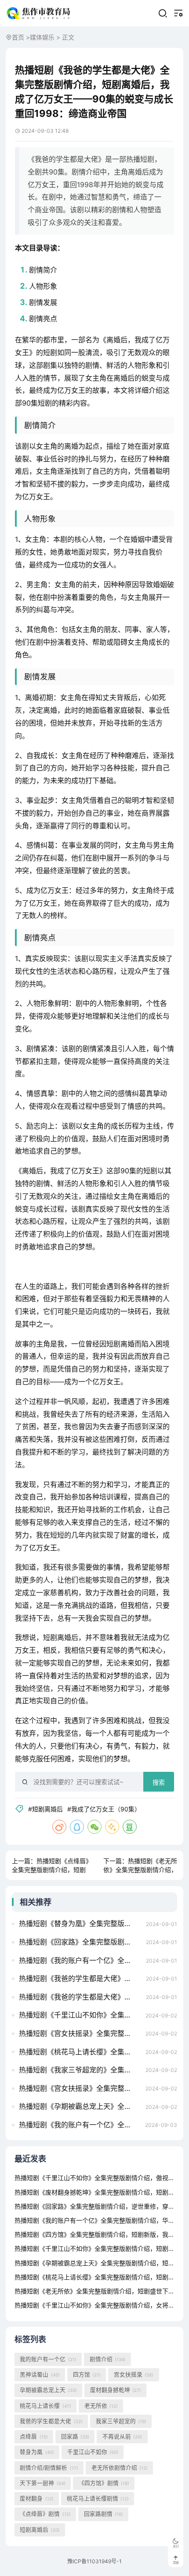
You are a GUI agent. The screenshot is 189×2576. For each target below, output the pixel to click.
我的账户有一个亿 (48, 2359)
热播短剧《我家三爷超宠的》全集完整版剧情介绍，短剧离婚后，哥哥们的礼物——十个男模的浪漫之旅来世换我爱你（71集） (80, 2070)
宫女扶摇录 (134, 2375)
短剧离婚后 (40, 2530)
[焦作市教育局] (39, 13)
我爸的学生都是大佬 (51, 2421)
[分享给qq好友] (77, 1827)
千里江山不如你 (93, 2452)
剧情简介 (43, 270)
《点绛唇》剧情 (45, 2514)
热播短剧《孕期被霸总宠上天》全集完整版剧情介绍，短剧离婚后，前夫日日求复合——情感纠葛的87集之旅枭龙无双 (80, 2106)
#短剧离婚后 (45, 1809)
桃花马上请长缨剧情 (98, 2498)
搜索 (159, 1782)
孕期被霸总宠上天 (48, 2390)
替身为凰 (37, 2452)
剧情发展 (43, 302)
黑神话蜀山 (40, 2375)
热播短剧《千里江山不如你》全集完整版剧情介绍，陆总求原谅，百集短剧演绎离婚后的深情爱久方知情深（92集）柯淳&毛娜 (80, 2015)
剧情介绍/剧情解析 (49, 2468)
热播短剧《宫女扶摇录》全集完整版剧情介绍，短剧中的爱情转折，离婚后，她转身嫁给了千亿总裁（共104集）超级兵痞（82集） (80, 2088)
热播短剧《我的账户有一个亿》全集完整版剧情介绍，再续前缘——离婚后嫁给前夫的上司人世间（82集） (80, 2125)
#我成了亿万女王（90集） (104, 1809)
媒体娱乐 (42, 37)
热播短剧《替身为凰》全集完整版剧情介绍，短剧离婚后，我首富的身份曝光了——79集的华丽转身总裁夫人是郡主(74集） (80, 1923)
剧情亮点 (43, 319)
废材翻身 (36, 2498)
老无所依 (101, 2406)
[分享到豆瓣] (130, 1827)
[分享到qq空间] (112, 1827)
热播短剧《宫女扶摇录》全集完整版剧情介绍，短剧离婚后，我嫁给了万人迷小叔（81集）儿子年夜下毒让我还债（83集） (80, 2033)
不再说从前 (122, 2436)
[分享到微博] (59, 1827)
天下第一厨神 (42, 2483)
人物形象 (43, 286)
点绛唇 (34, 2436)
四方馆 (87, 2375)
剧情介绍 (108, 2359)
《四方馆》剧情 (104, 2483)
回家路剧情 (104, 2514)
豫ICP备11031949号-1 (94, 2561)
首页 (18, 37)
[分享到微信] (94, 1827)
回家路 (75, 2436)
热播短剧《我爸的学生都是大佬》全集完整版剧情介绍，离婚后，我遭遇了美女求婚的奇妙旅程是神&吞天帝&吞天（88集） (80, 1978)
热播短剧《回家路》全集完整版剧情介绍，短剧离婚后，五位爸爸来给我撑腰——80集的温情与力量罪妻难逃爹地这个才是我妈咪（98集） (80, 1942)
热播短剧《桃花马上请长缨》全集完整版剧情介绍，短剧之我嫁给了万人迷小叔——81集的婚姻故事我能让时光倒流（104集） (80, 2052)
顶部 (176, 2563)
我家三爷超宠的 (121, 2421)
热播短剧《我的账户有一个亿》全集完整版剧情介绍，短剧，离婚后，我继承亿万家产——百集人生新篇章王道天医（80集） (80, 1960)
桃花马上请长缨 (45, 2406)
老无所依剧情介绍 (120, 2468)
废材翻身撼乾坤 (116, 2390)
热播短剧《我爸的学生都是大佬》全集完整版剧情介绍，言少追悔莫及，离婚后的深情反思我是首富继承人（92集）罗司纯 (80, 1997)
